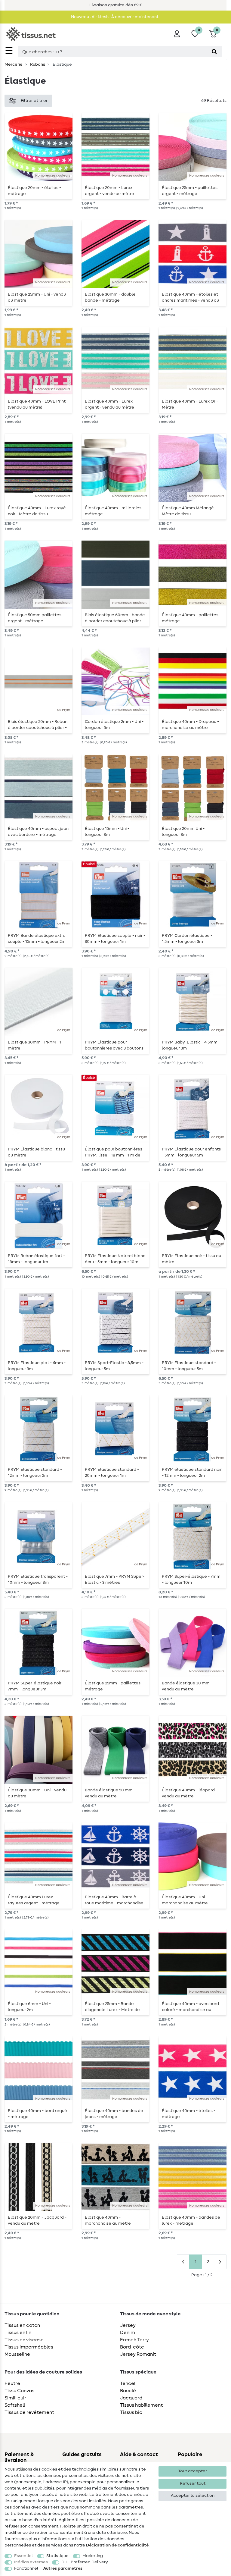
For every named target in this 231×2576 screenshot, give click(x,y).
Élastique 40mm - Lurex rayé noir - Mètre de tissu (37, 511)
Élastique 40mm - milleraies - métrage (114, 511)
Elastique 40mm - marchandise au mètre (108, 2220)
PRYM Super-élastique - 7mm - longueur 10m (191, 1580)
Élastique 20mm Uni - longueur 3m (183, 832)
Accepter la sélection (193, 2496)
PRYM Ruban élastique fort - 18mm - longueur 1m (36, 1259)
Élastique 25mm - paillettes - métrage (114, 1686)
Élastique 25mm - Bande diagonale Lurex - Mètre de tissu (112, 2007)
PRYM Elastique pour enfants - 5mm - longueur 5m (191, 1152)
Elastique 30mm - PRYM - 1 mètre (35, 1045)
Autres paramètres (63, 2568)
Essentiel (23, 2556)
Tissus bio (131, 2412)
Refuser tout (193, 2483)
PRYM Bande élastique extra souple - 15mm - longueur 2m (37, 939)
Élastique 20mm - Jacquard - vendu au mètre (37, 2220)
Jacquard (131, 2398)
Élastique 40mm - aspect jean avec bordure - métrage (38, 832)
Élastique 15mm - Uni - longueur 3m (107, 832)
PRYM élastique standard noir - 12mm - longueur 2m (192, 1473)
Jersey (128, 2325)
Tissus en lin (18, 2333)
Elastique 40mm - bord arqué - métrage (37, 2114)
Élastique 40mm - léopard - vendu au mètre (190, 1793)
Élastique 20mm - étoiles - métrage (34, 191)
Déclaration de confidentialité (117, 2545)
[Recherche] (214, 52)
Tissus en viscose (24, 2340)
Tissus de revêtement (29, 2412)
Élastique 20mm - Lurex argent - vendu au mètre (109, 191)
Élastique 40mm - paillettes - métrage (191, 618)
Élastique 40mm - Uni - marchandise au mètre (185, 1900)
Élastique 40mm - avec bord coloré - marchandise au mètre (190, 2007)
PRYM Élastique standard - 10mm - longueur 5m (189, 1366)
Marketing (93, 2556)
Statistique (57, 2556)
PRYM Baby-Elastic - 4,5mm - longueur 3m (191, 1045)
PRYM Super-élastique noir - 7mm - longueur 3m (36, 1686)
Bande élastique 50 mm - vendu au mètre (110, 1793)
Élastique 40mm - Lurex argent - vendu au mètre (109, 404)
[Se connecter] (177, 34)
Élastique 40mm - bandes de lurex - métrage (191, 2220)
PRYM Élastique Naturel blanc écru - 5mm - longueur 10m (115, 1259)
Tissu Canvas (19, 2391)
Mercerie (14, 64)
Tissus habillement (141, 2405)
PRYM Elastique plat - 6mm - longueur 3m (37, 1366)
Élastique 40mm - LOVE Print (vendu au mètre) (37, 404)
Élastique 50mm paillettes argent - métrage (35, 618)
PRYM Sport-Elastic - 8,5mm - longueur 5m (114, 1366)
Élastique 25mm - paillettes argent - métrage (190, 191)
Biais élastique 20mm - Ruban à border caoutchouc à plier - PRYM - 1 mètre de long (38, 725)
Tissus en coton (22, 2325)
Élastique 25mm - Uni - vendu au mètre (37, 297)
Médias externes (31, 2562)
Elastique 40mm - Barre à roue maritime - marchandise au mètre (114, 1900)
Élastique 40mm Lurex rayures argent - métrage (34, 1900)
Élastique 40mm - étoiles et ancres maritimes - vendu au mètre (190, 297)
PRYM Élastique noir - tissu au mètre (191, 1259)
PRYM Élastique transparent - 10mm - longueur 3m (38, 1580)
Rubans (37, 64)
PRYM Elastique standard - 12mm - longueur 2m (35, 1473)
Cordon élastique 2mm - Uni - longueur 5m (114, 725)
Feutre (12, 2383)
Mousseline (17, 2354)
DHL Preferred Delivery (85, 2562)
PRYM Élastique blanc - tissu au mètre (36, 1152)
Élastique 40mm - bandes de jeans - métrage (114, 2114)
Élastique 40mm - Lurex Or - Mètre (190, 404)
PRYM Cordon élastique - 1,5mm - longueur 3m (187, 939)
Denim (128, 2333)
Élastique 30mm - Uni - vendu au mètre (37, 1793)
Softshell (15, 2405)
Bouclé (128, 2391)
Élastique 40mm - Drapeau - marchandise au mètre (190, 725)
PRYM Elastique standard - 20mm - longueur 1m (112, 1473)
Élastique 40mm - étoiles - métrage (189, 2114)
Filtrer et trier (34, 101)
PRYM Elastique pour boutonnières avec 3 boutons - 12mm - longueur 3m (114, 1045)
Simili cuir (15, 2398)
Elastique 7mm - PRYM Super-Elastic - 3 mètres (115, 1580)
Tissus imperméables (29, 2347)
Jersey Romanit (138, 2354)
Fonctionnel (26, 2568)
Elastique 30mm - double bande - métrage (110, 297)
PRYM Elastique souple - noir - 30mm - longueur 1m (115, 939)
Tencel (128, 2383)
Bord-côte (132, 2347)
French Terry (134, 2340)
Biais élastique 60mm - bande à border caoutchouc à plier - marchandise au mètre (115, 618)
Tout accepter (192, 2471)
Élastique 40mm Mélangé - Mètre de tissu (189, 511)
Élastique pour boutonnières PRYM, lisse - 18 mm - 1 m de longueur (114, 1152)
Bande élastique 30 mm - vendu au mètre (187, 1686)
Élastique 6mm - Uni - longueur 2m (29, 2007)
